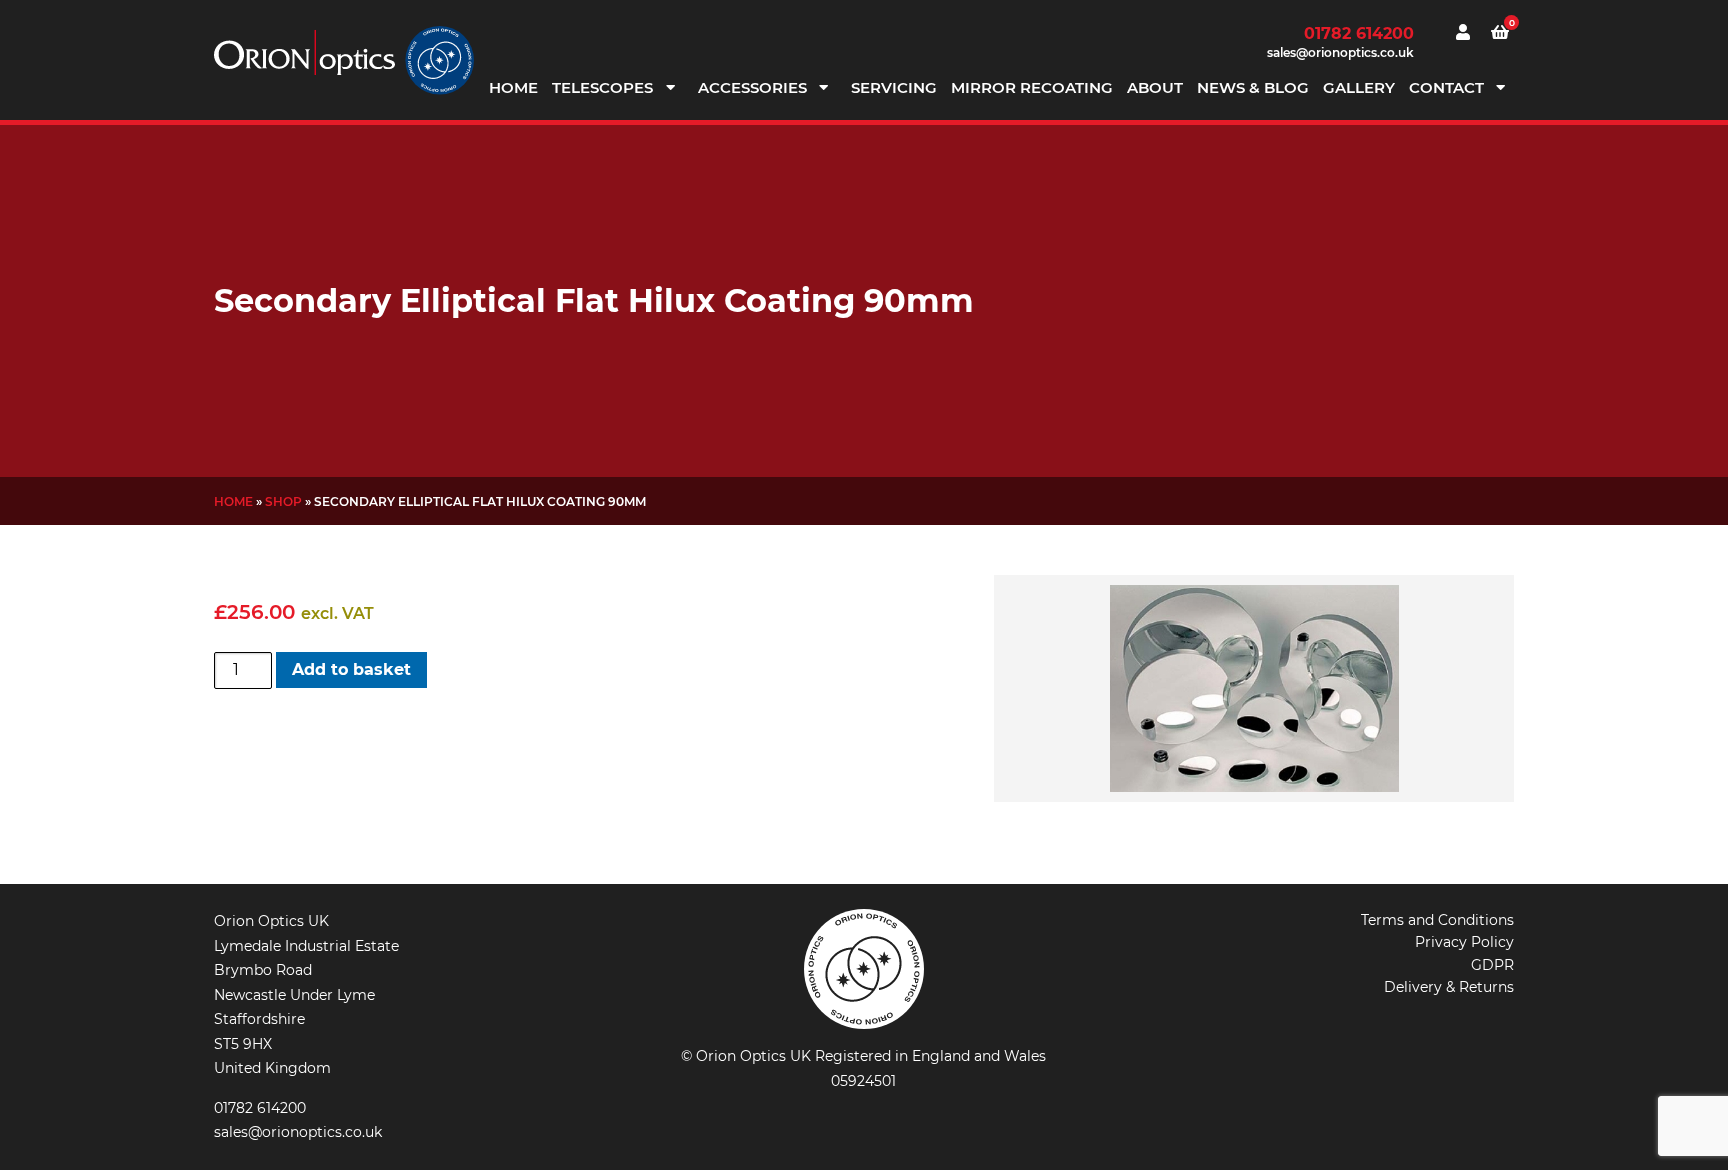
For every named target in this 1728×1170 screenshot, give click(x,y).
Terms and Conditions (1437, 920)
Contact (1446, 87)
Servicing (894, 87)
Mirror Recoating (1032, 87)
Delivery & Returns (1449, 987)
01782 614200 (1359, 33)
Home (513, 87)
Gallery (1359, 87)
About (1155, 87)
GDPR (1492, 965)
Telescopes (602, 87)
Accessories (752, 87)
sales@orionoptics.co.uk (1340, 52)
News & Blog (1253, 87)
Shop (283, 501)
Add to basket (351, 669)
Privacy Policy (1464, 942)
